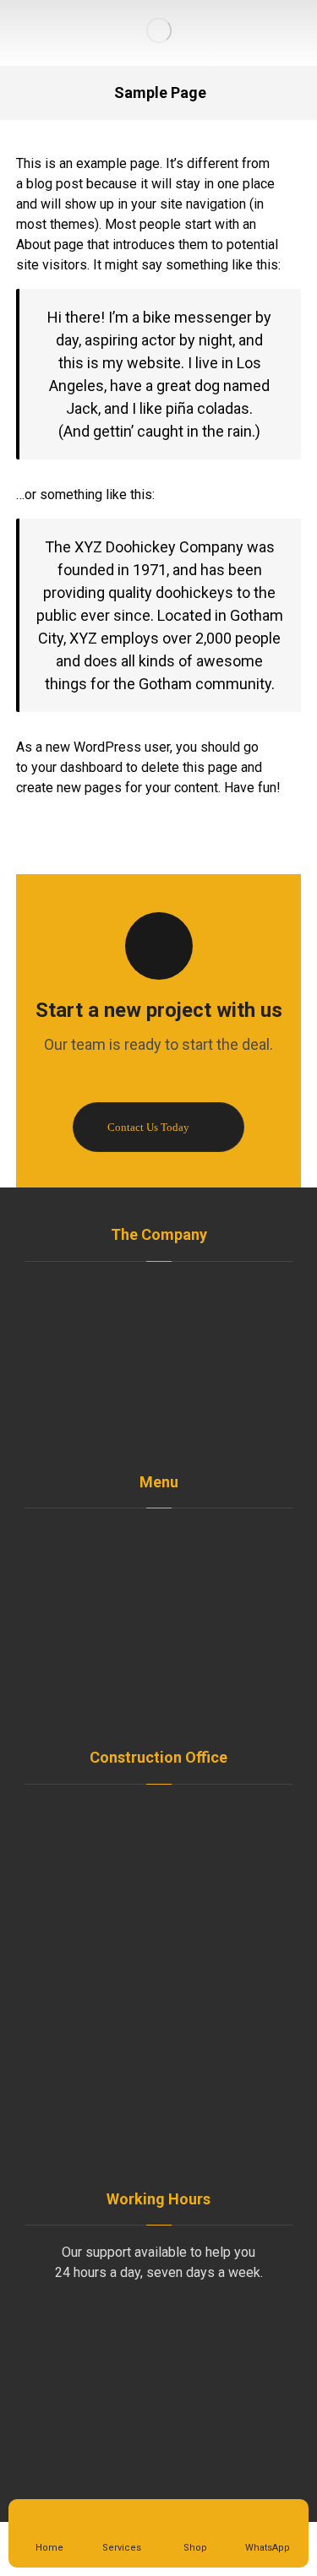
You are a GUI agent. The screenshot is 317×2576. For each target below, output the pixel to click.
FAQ (169, 1674)
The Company (169, 1565)
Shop (169, 1592)
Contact (169, 1701)
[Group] (159, 30)
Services (169, 1620)
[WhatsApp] (142, 1422)
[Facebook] (108, 1422)
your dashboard (77, 767)
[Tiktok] (176, 1422)
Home (169, 1538)
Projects (169, 1647)
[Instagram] (210, 1422)
